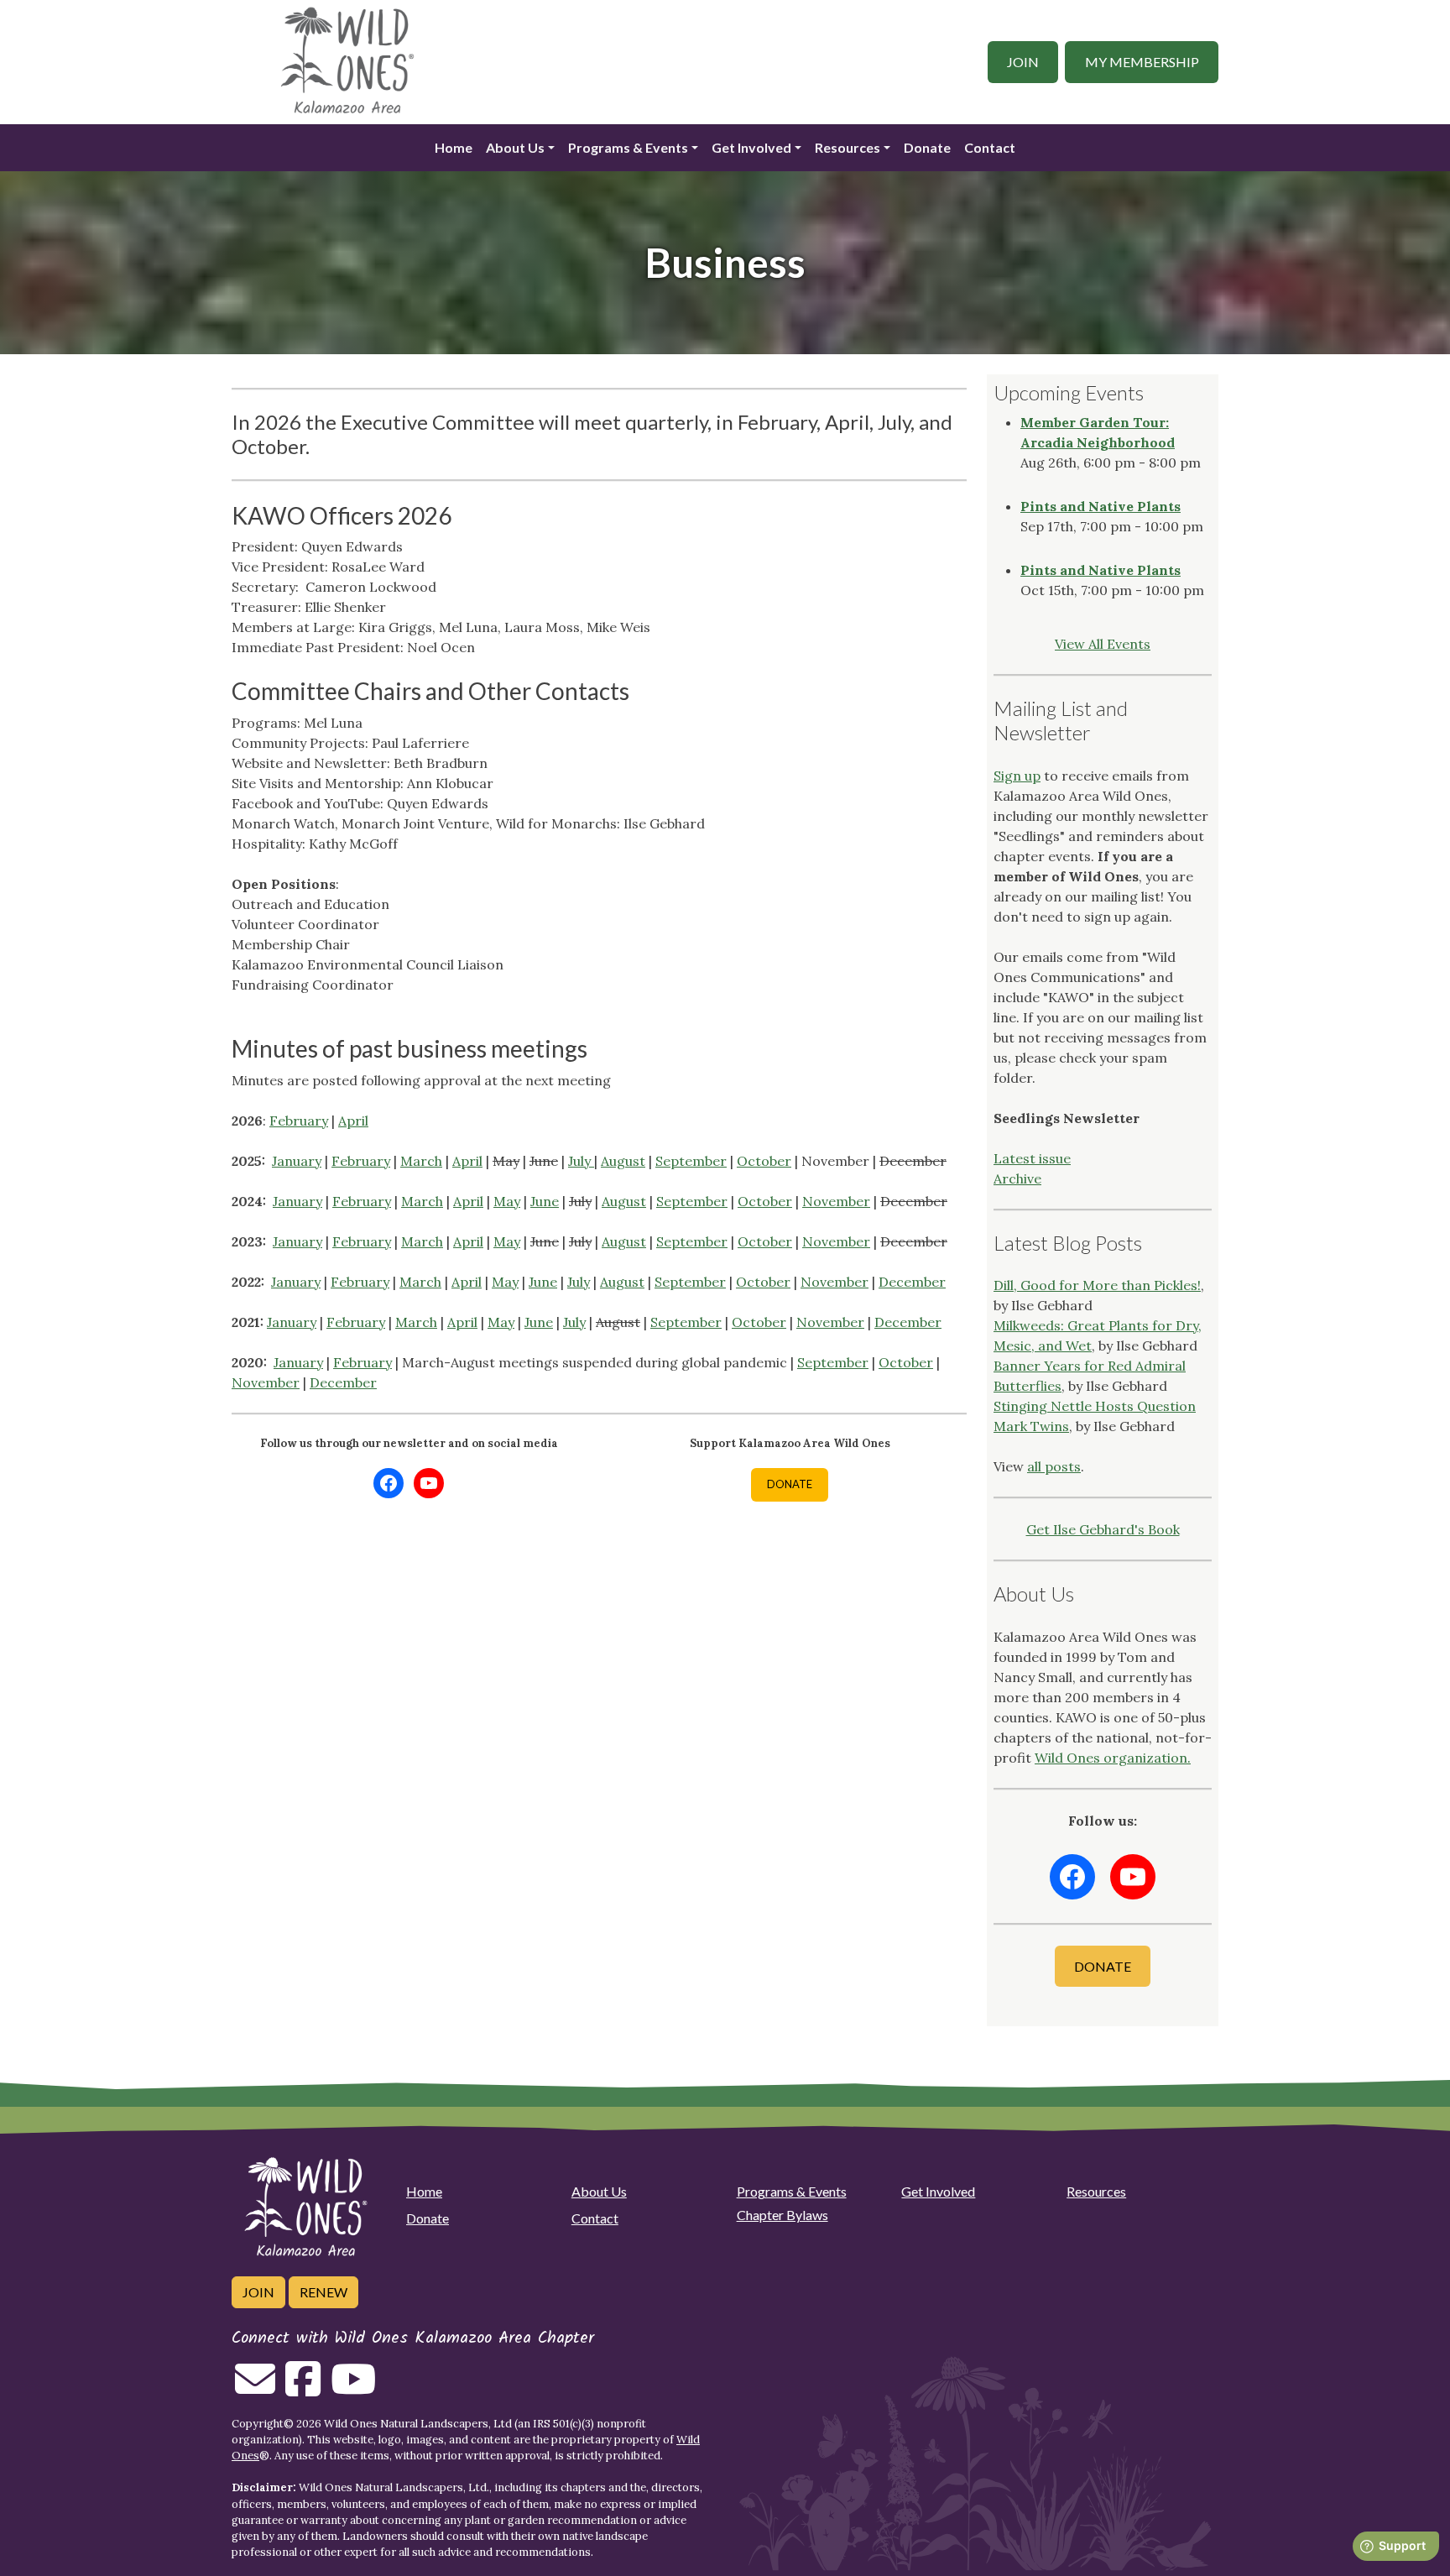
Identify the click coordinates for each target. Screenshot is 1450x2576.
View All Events (1103, 644)
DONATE (790, 1484)
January (297, 1161)
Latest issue (1032, 1158)
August (623, 1161)
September (691, 1161)
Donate (927, 147)
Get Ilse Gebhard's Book (1103, 1529)
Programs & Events (792, 2191)
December (912, 1282)
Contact (990, 147)
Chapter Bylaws (782, 2215)
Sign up (1017, 776)
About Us (515, 147)
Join (1023, 62)
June (545, 1201)
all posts (1054, 1466)
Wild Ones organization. (1113, 1758)
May (507, 1201)
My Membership (1142, 62)
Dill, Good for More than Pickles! (1097, 1285)
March (421, 1161)
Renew (323, 2292)
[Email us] (255, 2389)
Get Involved (938, 2191)
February (299, 1121)
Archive (1017, 1178)
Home (454, 147)
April (353, 1121)
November (836, 1201)
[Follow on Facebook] (303, 2389)
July (581, 1161)
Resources (1096, 2191)
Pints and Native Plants (1101, 506)
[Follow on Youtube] (353, 2389)
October (764, 1161)
